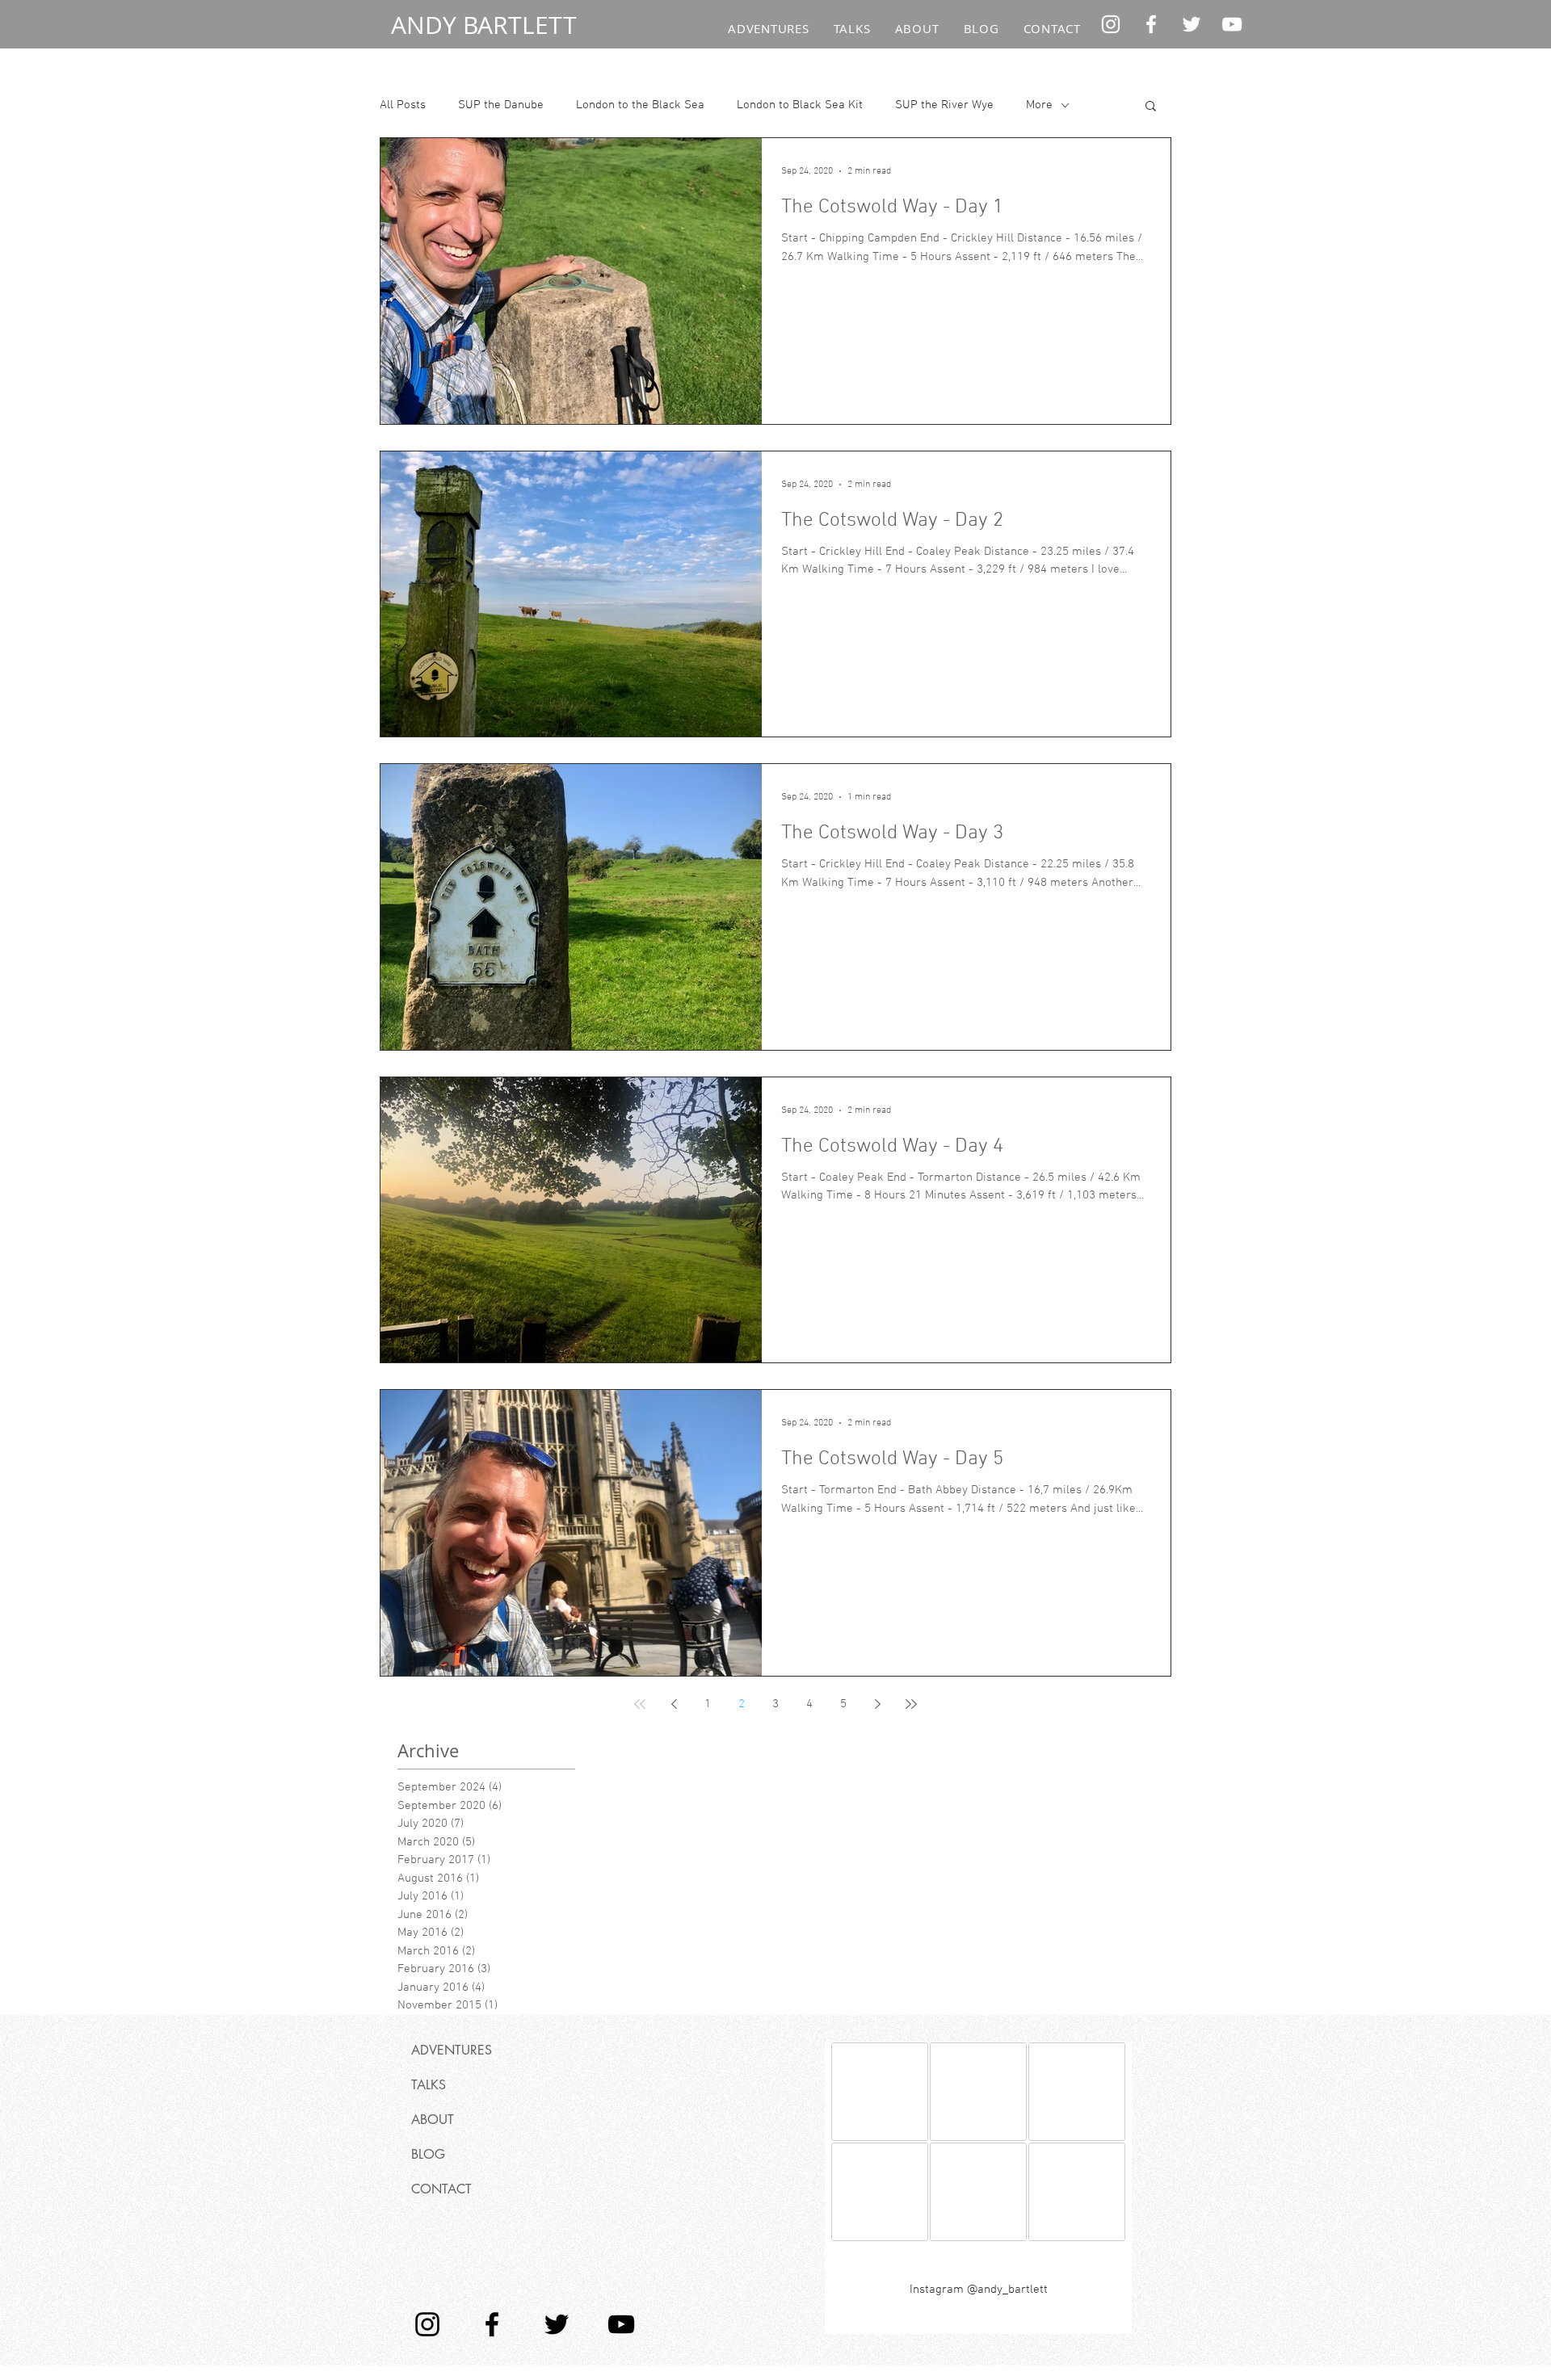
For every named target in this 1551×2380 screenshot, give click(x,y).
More (1039, 105)
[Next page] (877, 1704)
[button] (1151, 107)
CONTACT (441, 2189)
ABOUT (433, 2120)
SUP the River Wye (944, 105)
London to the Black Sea (640, 105)
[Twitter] (1192, 24)
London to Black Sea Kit (800, 105)
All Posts (403, 105)
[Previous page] (674, 1704)
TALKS (429, 2085)
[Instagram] (1111, 24)
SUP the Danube (501, 105)
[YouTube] (1232, 24)
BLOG (428, 2154)
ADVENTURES (452, 2050)
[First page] (640, 1704)
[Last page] (911, 1704)
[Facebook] (1151, 24)
